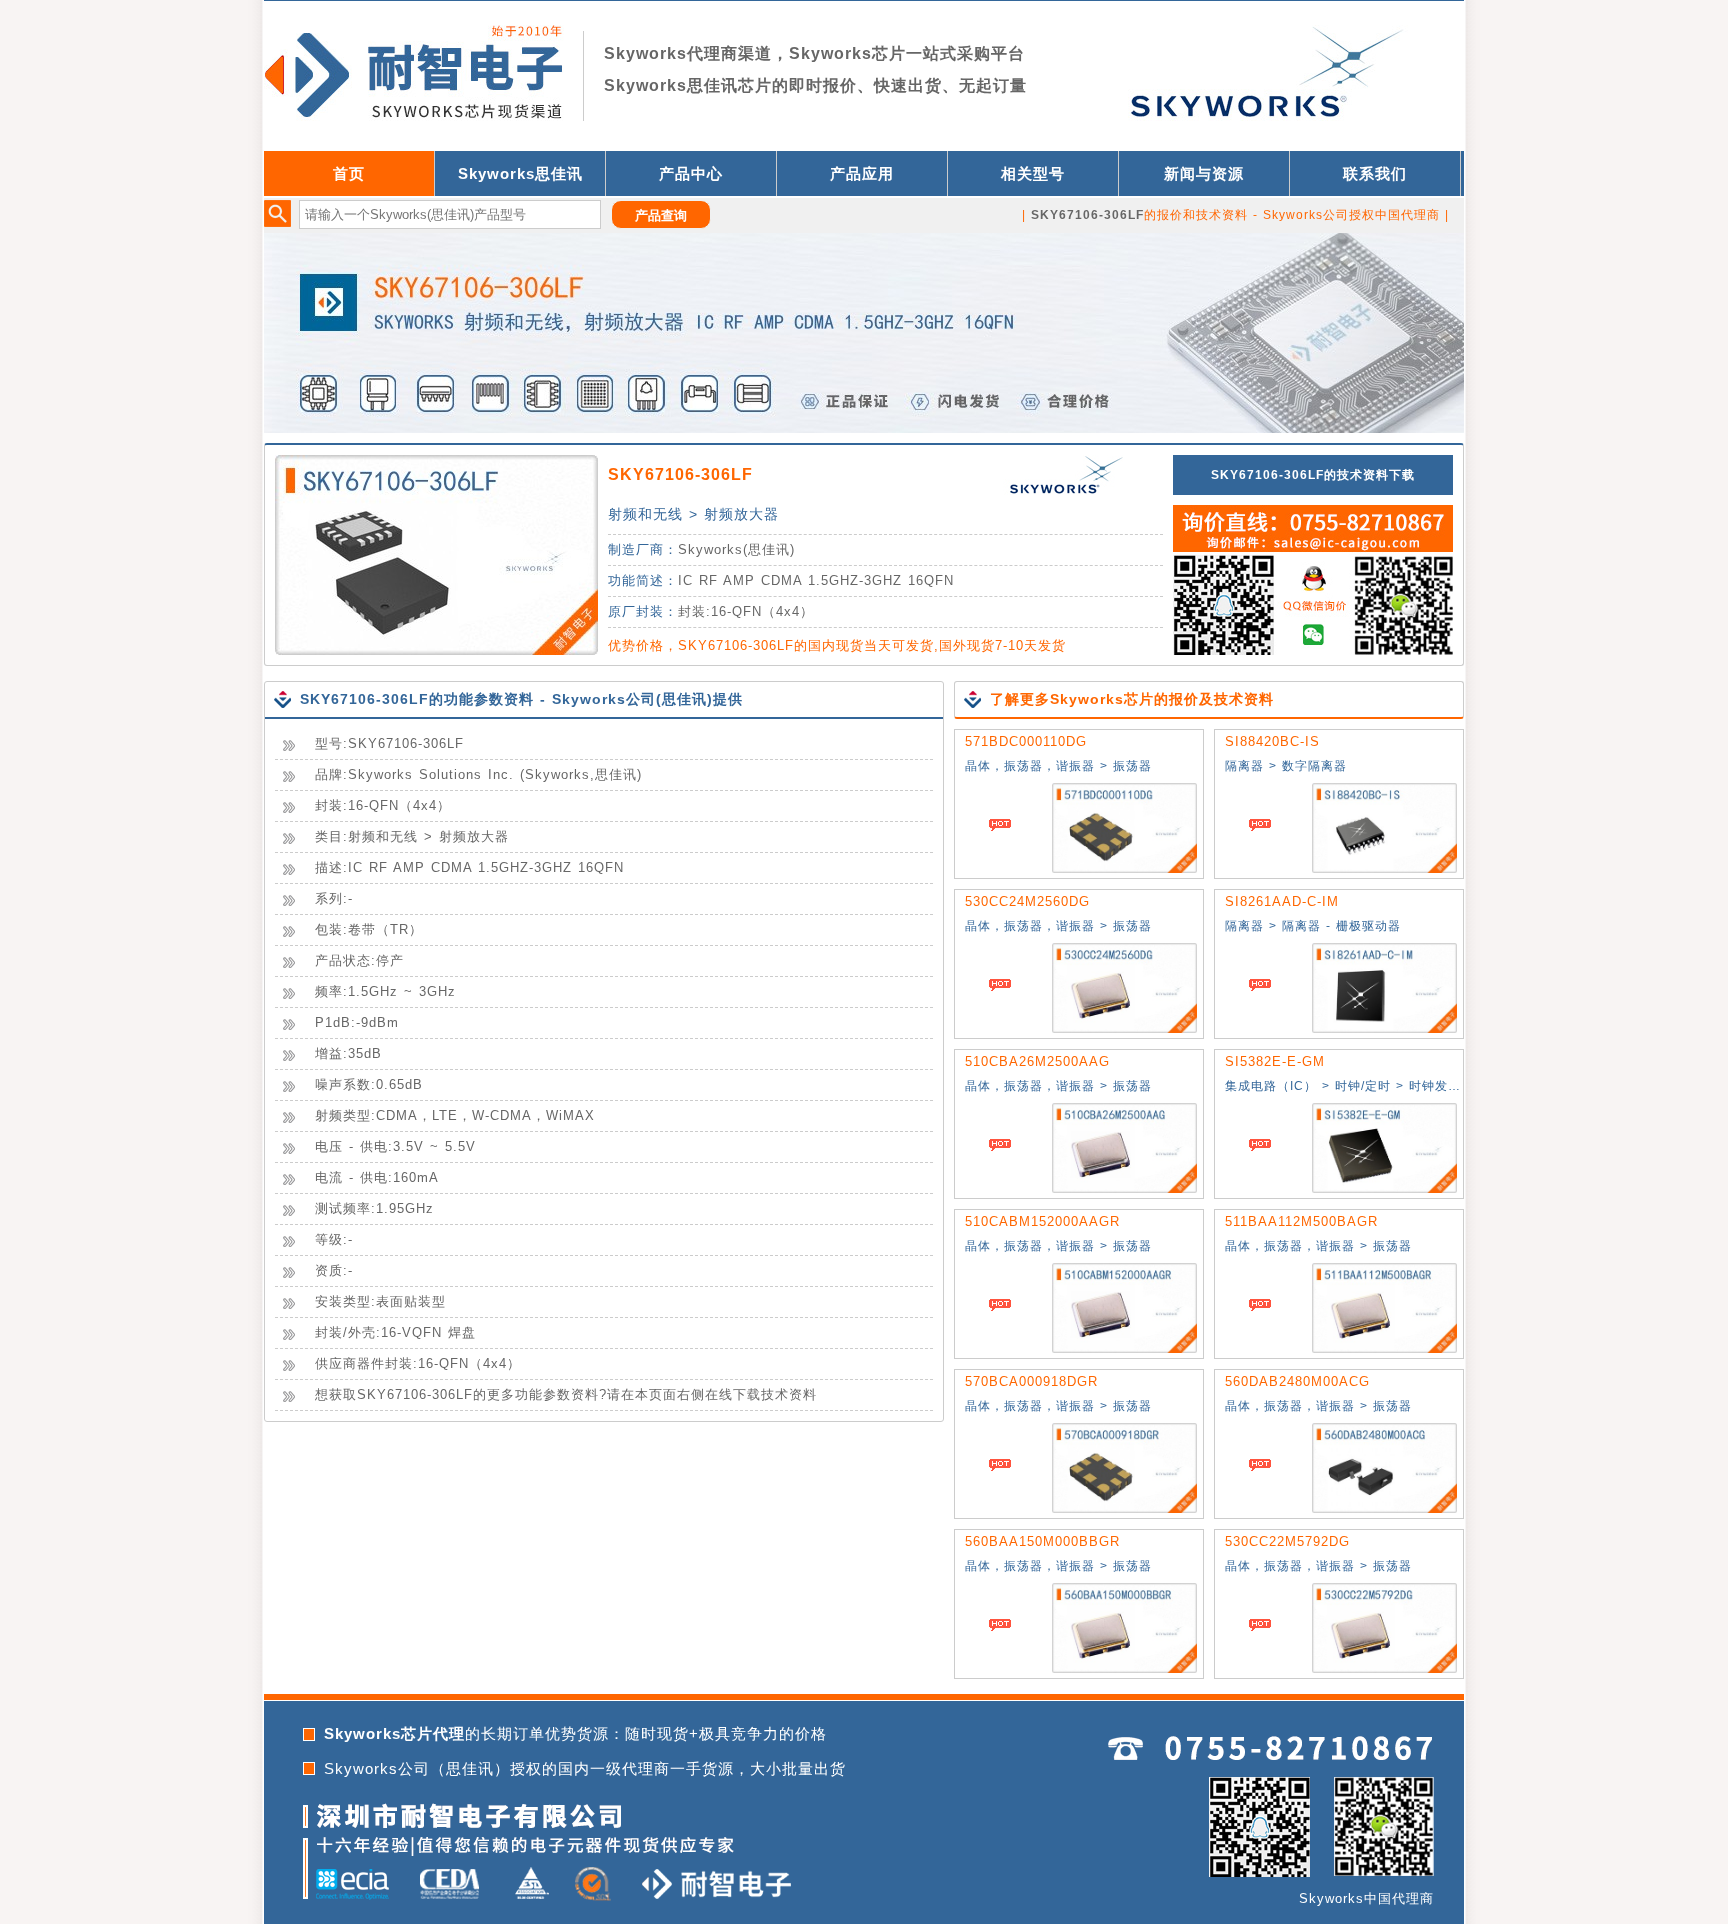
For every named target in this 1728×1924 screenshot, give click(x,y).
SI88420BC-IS (1272, 741)
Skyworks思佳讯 (520, 173)
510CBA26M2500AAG (1037, 1061)
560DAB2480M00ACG (1297, 1381)
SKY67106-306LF (680, 474)
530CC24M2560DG (1027, 901)
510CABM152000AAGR (1042, 1221)
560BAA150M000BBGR (1042, 1541)
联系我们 (1375, 173)
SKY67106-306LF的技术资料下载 (1313, 475)
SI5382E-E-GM (1275, 1061)
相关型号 (1033, 173)
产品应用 (862, 173)
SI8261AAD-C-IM (1282, 901)
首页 (349, 173)
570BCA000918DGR (1031, 1381)
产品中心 (691, 173)
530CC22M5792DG (1287, 1541)
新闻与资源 (1204, 173)
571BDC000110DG (1026, 741)
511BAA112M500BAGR (1301, 1221)
